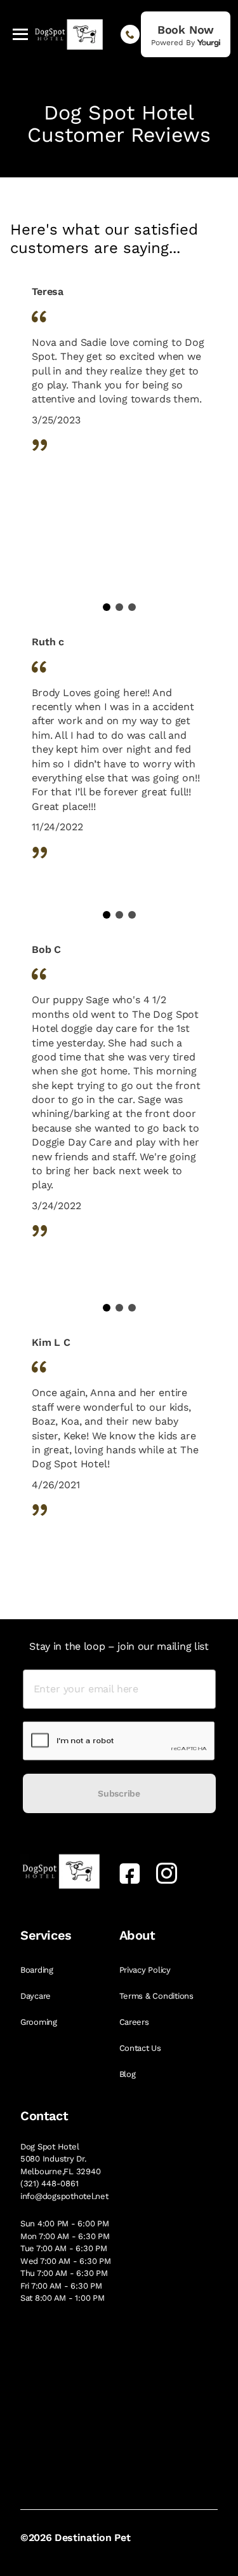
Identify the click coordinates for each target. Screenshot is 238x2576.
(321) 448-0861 (49, 2183)
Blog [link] (129, 2074)
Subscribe (119, 1793)
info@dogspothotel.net (64, 2196)
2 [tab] (119, 607)
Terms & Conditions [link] (158, 1996)
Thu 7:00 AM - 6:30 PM (64, 2273)
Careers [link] (136, 2022)
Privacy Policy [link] (146, 1970)
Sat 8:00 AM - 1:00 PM (63, 2298)
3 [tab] (132, 607)
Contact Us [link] (142, 2048)
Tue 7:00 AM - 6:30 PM (64, 2248)
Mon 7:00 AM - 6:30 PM (65, 2236)
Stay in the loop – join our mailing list (119, 1646)
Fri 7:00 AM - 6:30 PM (61, 2286)
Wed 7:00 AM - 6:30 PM (66, 2261)
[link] (186, 34)
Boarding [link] (38, 1970)
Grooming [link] (40, 2022)
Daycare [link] (37, 1996)
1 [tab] (107, 607)
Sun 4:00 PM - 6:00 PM (65, 2223)
